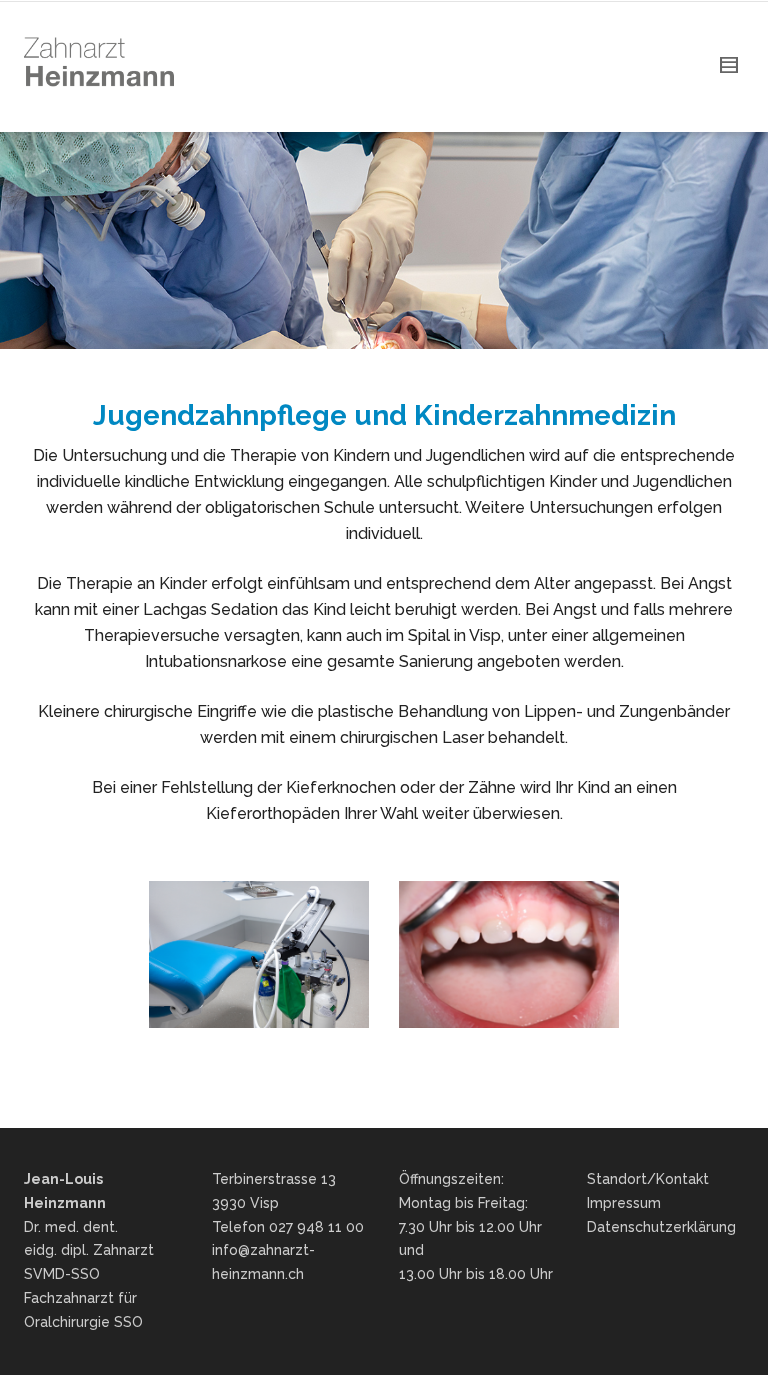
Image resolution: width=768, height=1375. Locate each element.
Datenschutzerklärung (661, 1227)
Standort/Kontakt (648, 1179)
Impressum (624, 1203)
